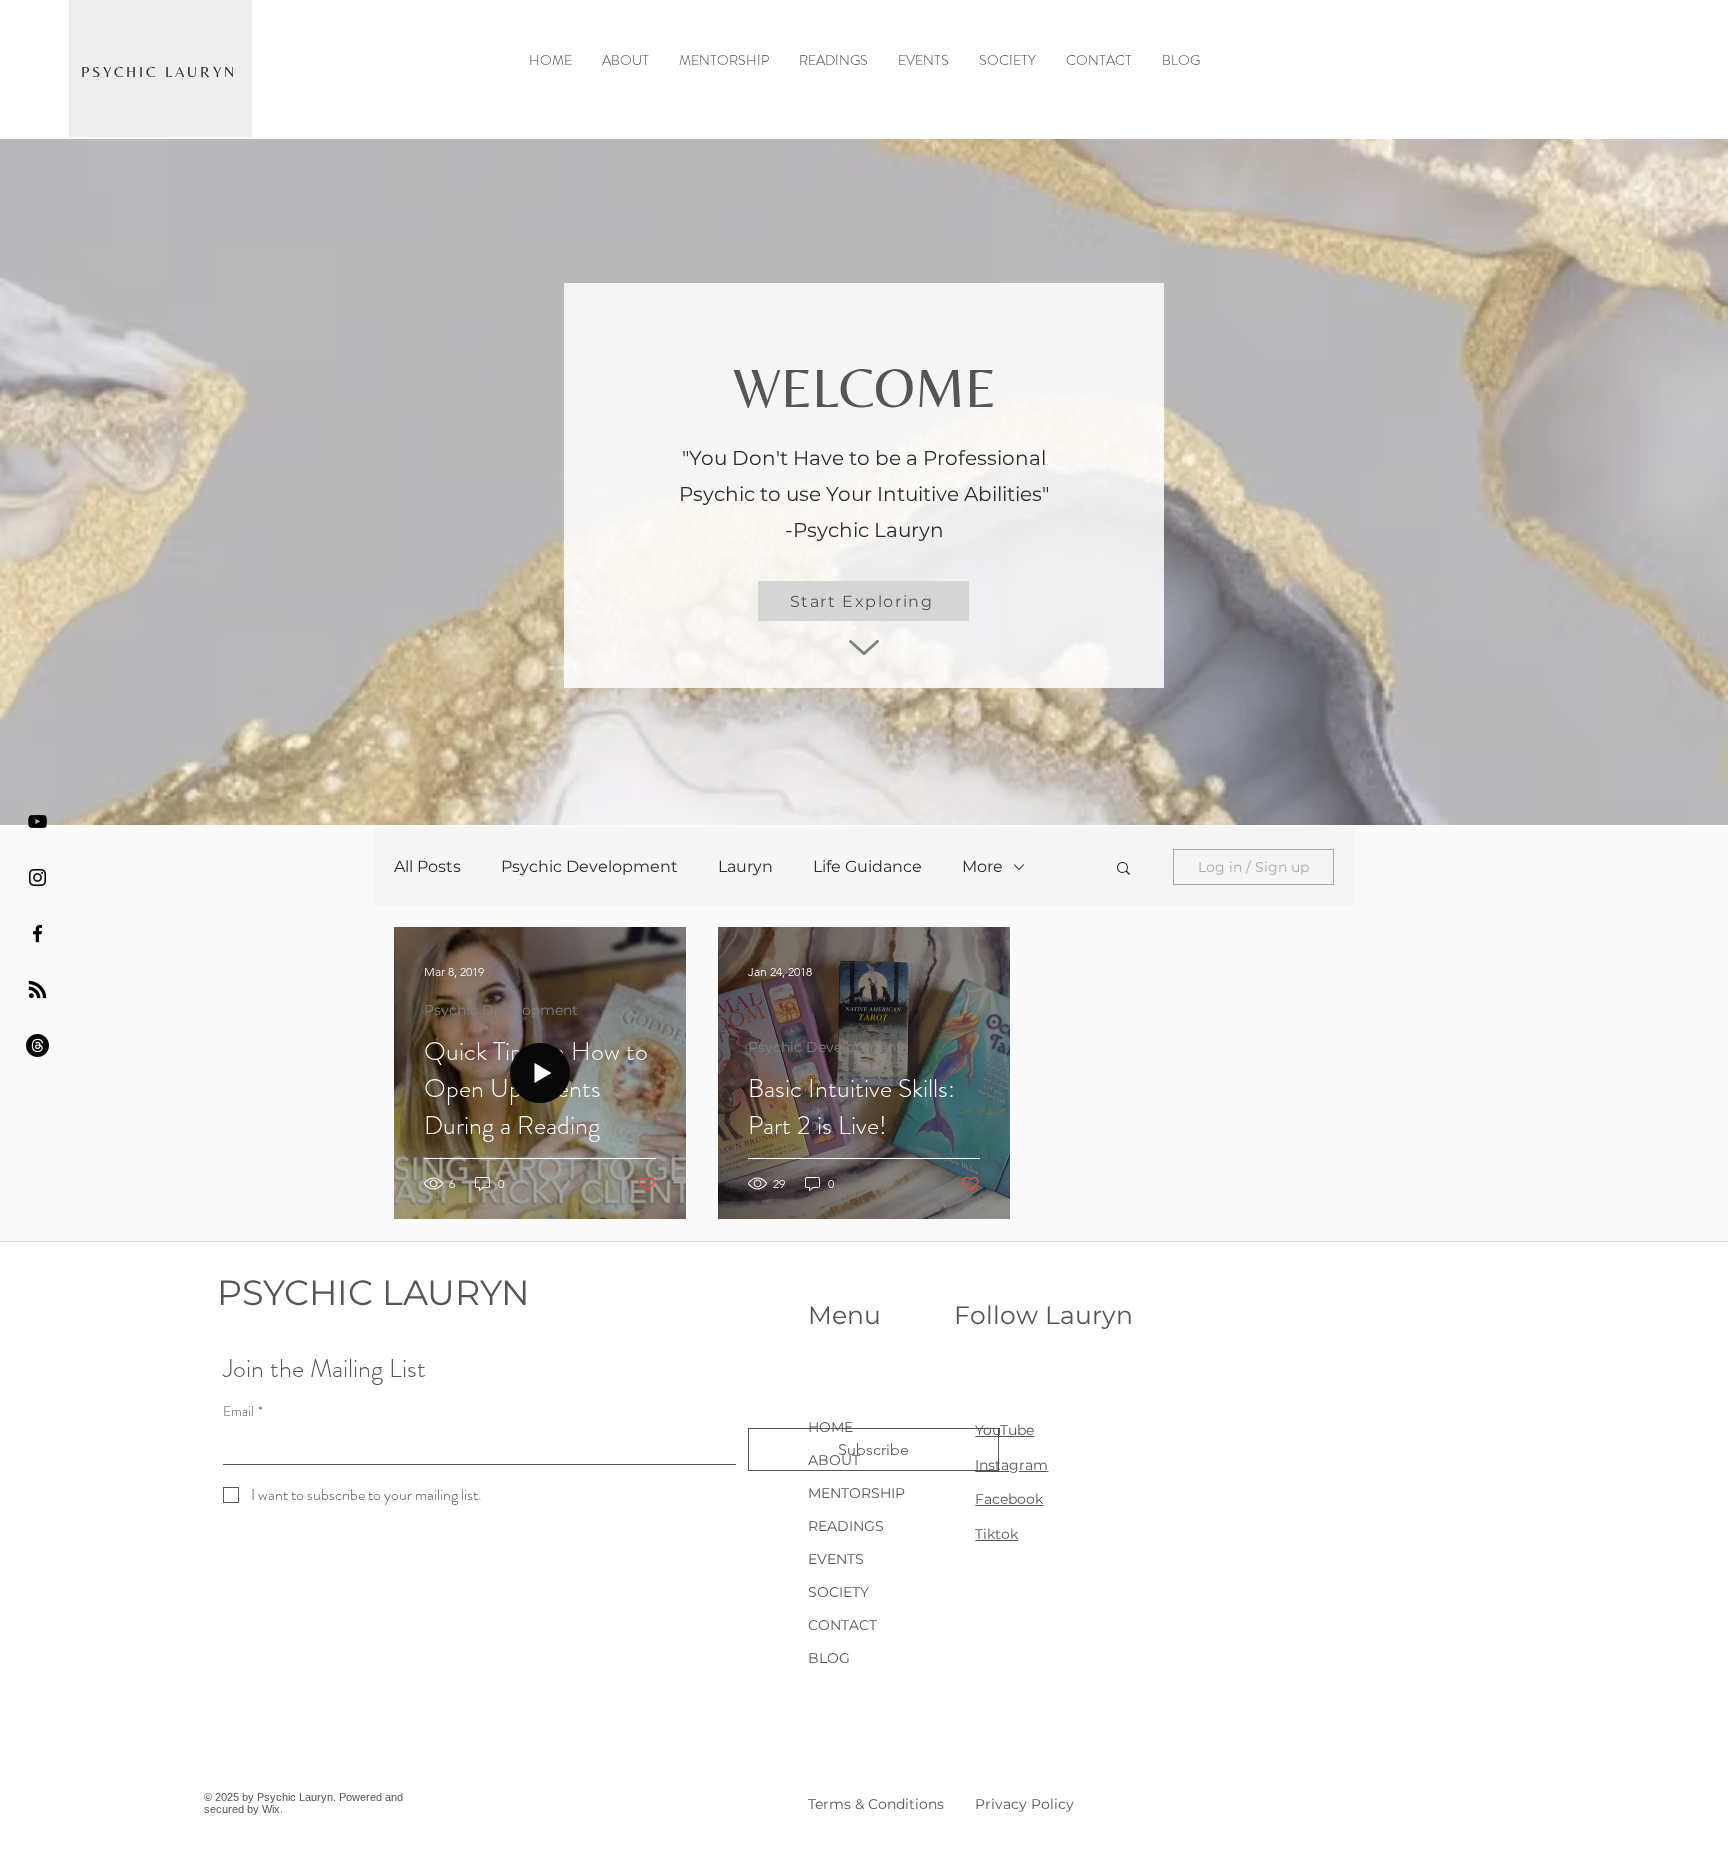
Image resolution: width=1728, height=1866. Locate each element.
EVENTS (836, 1559)
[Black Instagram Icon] (37, 877)
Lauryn (745, 866)
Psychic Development (589, 866)
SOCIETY (838, 1592)
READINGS (846, 1526)
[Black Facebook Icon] (37, 933)
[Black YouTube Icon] (37, 821)
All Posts (427, 866)
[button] (1123, 869)
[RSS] (37, 989)
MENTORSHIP (856, 1493)
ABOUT (834, 1460)
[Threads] (37, 1045)
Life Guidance (867, 866)
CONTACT (842, 1625)
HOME (830, 1427)
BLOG (829, 1658)
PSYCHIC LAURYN (373, 1292)
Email (243, 1411)
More (982, 866)
